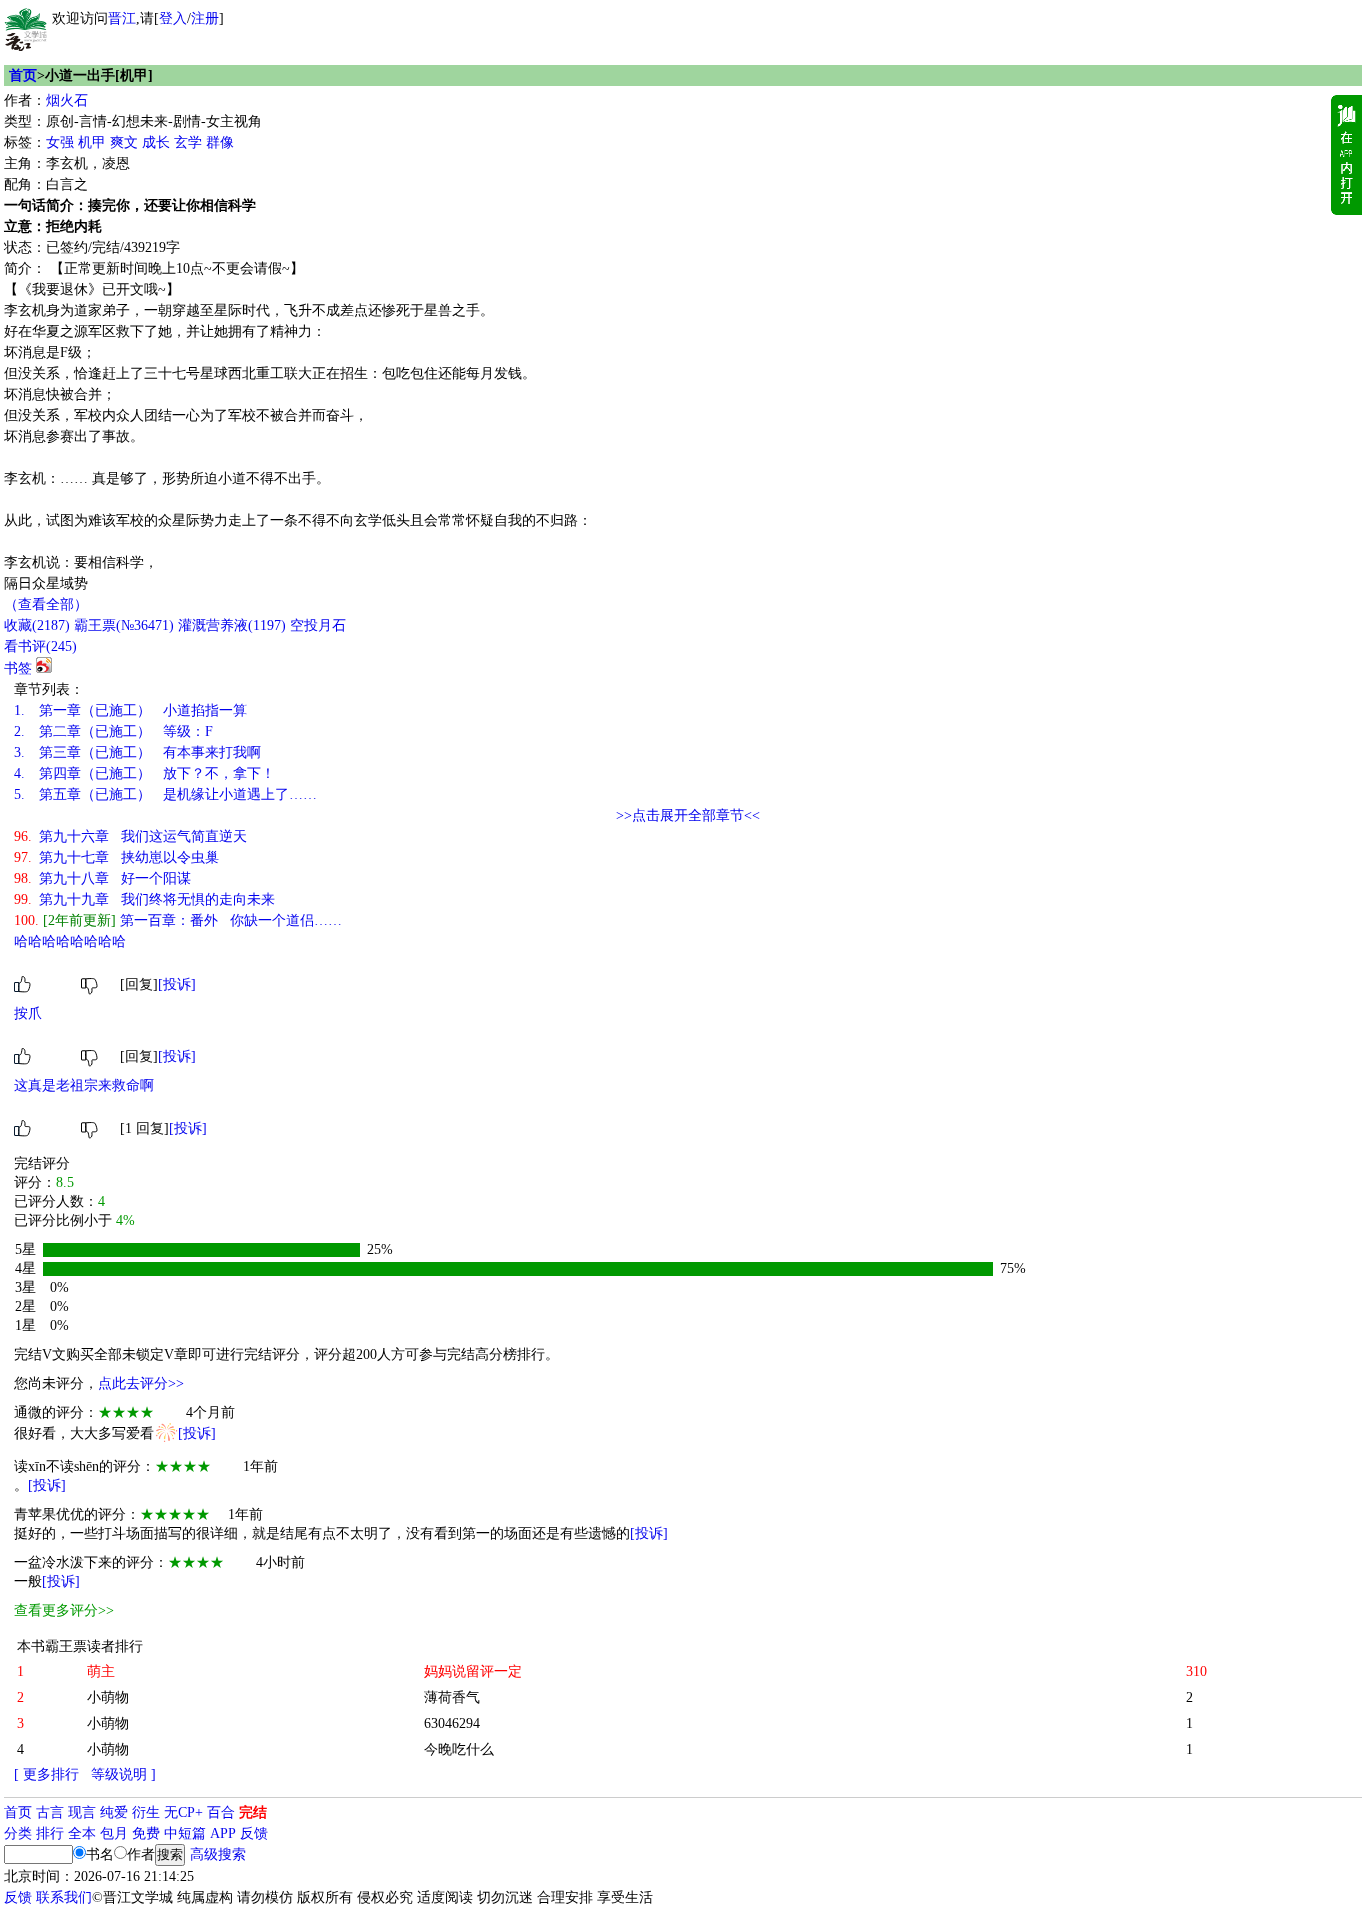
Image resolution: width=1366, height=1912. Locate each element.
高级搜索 (218, 1854)
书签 (18, 668)
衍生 (146, 1812)
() (37, 625)
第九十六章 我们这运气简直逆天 (130, 836)
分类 (18, 1833)
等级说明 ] (123, 1774)
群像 (220, 142)
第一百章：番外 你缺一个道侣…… (178, 920)
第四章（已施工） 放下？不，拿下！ (144, 773)
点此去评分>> (141, 1383)
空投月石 (318, 625)
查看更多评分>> (64, 1610)
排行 (50, 1833)
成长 (156, 142)
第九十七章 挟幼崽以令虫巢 (116, 857)
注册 (205, 18)
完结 (253, 1812)
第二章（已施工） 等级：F (113, 731)
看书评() (40, 646)
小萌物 (108, 1697)
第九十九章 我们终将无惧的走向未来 (144, 899)
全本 (82, 1833)
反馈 (254, 1833)
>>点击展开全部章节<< (688, 815)
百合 (221, 1812)
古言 (50, 1812)
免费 (146, 1833)
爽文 (124, 142)
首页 (23, 75)
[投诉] (177, 984)
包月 (114, 1833)
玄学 (188, 142)
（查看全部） (46, 604)
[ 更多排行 (46, 1774)
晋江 (122, 18)
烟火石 (67, 100)
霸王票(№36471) (124, 625)
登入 (173, 18)
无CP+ (183, 1812)
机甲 (92, 142)
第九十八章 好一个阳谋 (102, 878)
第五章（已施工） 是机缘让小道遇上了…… (165, 794)
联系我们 (64, 1897)
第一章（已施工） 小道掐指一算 (130, 710)
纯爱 (114, 1812)
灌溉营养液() (232, 625)
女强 (60, 142)
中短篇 (185, 1833)
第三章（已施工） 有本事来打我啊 (137, 752)
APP (223, 1833)
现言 (82, 1812)
